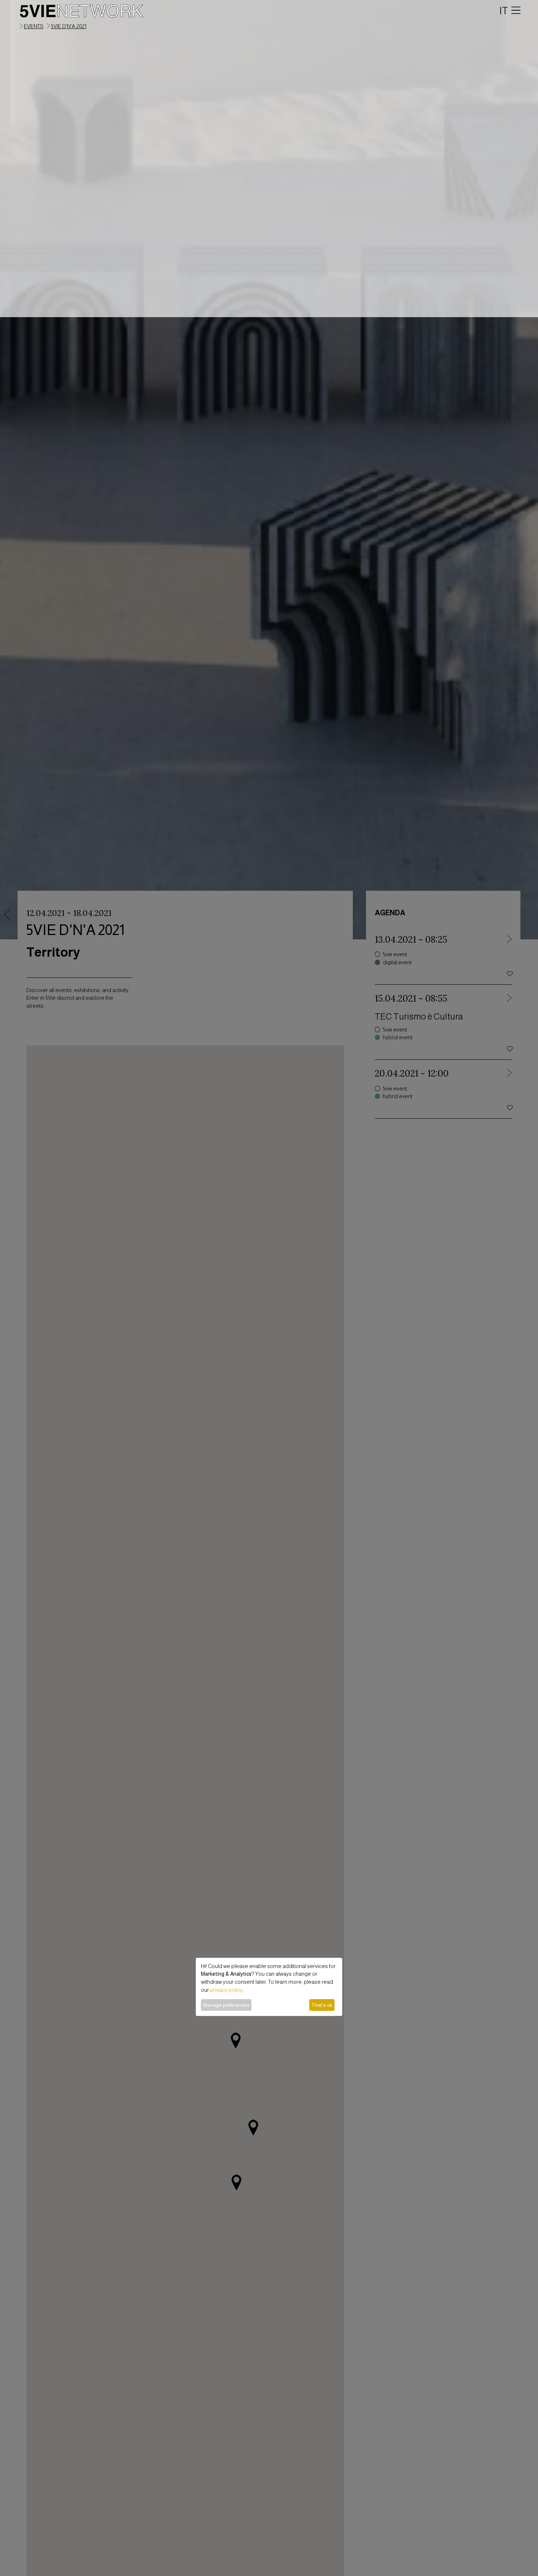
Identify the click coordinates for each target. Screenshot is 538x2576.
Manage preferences (226, 2005)
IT (504, 11)
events (34, 26)
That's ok (322, 2005)
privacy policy (226, 1990)
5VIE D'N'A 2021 (69, 26)
